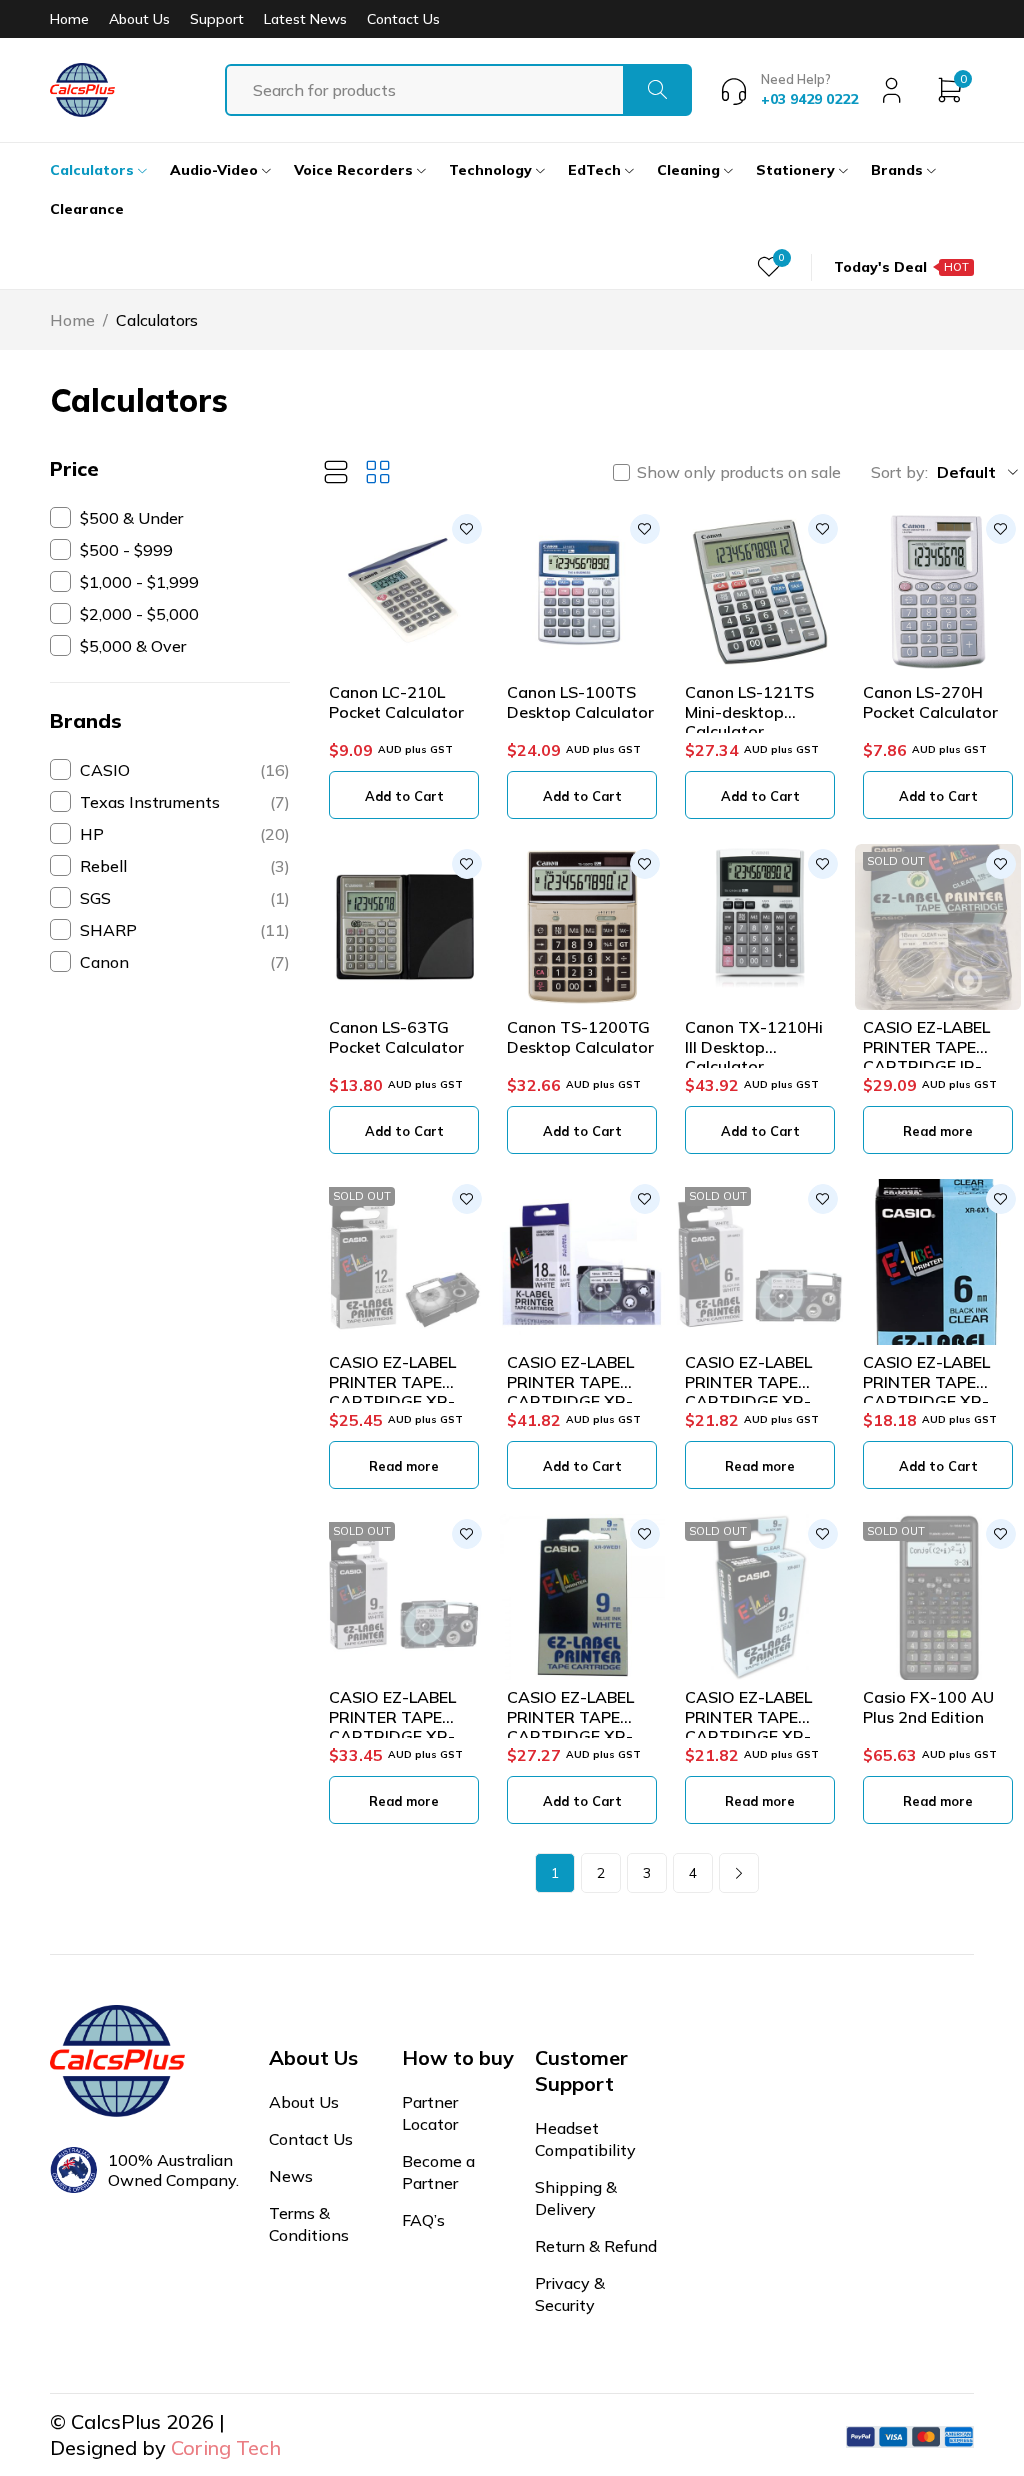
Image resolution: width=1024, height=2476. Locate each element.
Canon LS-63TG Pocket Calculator (396, 1036)
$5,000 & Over (133, 646)
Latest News (305, 19)
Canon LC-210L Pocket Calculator (396, 701)
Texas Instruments (185, 802)
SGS (185, 898)
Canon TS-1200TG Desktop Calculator (580, 1036)
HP (185, 834)
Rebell (185, 866)
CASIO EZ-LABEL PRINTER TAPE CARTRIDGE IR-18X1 (926, 1056)
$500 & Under (131, 518)
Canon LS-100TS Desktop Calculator (580, 701)
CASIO (185, 770)
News (291, 2176)
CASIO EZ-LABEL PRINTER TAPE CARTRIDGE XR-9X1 (748, 1726)
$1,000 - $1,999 (139, 582)
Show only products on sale (739, 472)
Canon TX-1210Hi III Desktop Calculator (754, 1046)
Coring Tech (226, 2447)
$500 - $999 (126, 550)
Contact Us (403, 19)
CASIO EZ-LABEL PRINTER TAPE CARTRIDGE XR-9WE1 (392, 1726)
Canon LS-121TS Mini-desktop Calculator (749, 711)
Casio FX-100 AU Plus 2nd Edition (928, 1706)
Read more (938, 1131)
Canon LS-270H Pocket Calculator (930, 701)
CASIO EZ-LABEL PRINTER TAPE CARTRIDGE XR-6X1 (926, 1391)
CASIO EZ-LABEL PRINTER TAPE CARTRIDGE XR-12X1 (392, 1391)
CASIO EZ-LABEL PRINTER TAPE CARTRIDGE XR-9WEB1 (570, 1726)
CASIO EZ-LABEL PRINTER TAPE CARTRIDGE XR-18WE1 (570, 1391)
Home (69, 19)
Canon (185, 962)
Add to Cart (404, 796)
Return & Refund (596, 2246)
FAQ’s (423, 2220)
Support (217, 19)
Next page (739, 1873)
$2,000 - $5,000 (139, 614)
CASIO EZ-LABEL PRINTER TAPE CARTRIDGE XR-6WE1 (748, 1391)
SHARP (185, 930)
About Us (139, 19)
